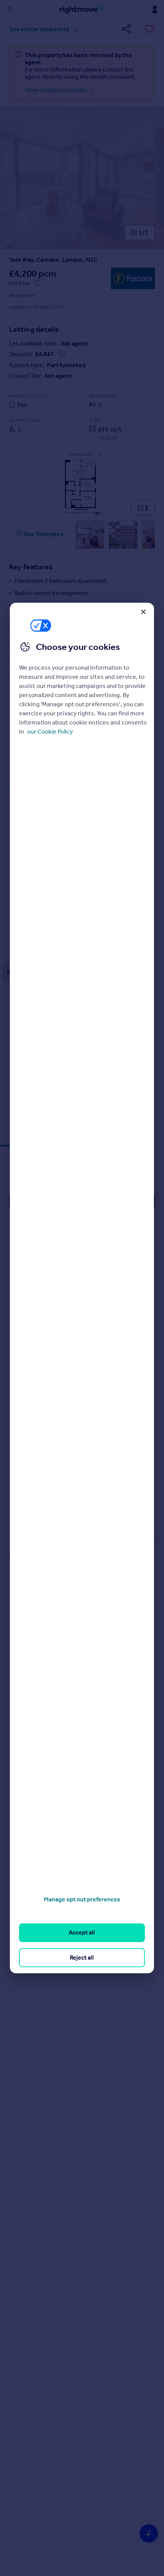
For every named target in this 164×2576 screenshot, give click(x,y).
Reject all (82, 1957)
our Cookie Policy (50, 732)
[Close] (143, 612)
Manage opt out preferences (82, 1899)
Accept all (82, 1932)
